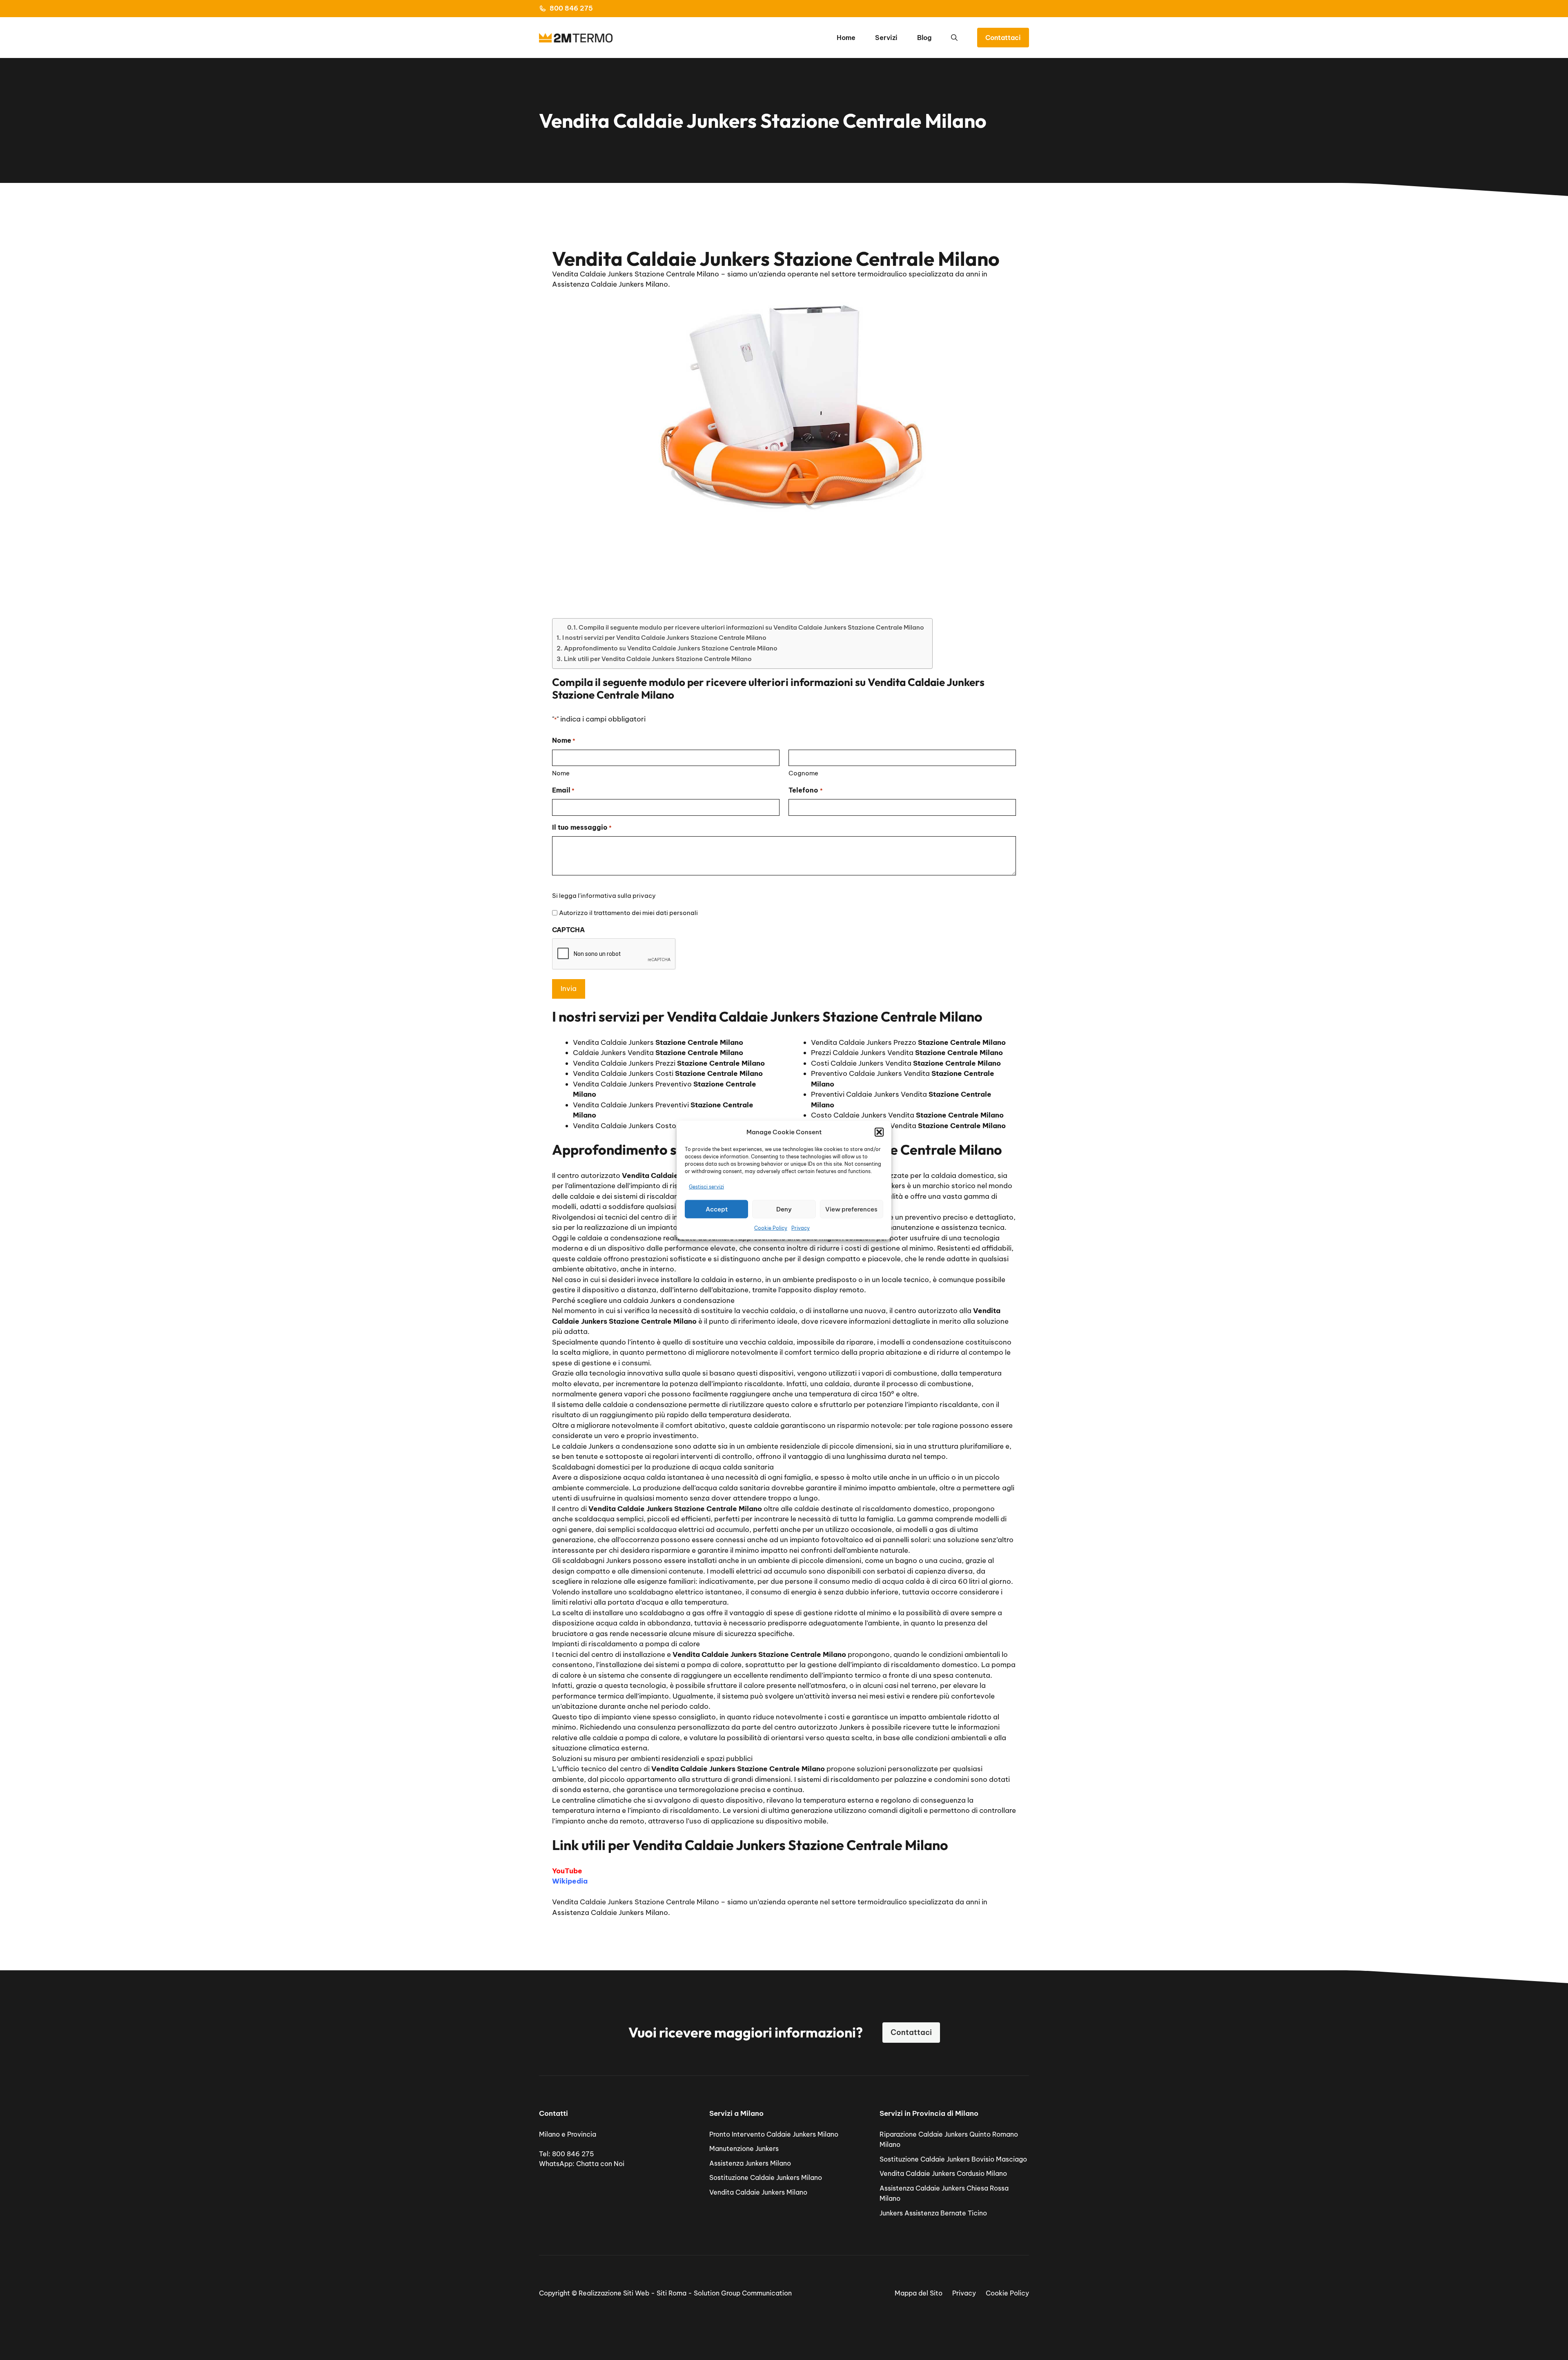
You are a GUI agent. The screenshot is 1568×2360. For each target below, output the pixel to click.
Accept (717, 1209)
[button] (879, 1132)
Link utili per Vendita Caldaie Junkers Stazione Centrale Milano (658, 659)
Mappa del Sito (919, 2293)
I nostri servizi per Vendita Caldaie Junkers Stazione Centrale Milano (664, 638)
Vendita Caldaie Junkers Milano (758, 2192)
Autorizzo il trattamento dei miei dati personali (628, 913)
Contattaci (1003, 38)
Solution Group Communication (743, 2293)
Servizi (886, 38)
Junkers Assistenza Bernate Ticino (933, 2213)
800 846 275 (571, 8)
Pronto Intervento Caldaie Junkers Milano (774, 2134)
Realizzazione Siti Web (614, 2293)
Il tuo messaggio (582, 827)
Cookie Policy (771, 1228)
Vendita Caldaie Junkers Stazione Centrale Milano (636, 1902)
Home (846, 38)
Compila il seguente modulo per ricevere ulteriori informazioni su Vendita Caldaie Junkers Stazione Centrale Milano (751, 627)
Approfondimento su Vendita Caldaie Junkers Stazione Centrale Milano (671, 648)
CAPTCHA (568, 930)
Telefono (805, 790)
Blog (924, 38)
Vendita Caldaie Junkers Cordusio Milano (943, 2173)
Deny (784, 1209)
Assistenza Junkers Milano (750, 2163)
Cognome (803, 773)
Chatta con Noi (600, 2164)
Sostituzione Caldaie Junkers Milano (766, 2177)
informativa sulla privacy (618, 896)
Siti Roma (672, 2293)
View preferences (851, 1209)
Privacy (801, 1228)
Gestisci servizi (706, 1186)
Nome (561, 773)
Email (563, 790)
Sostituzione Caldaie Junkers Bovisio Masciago (953, 2159)
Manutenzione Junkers (744, 2148)
